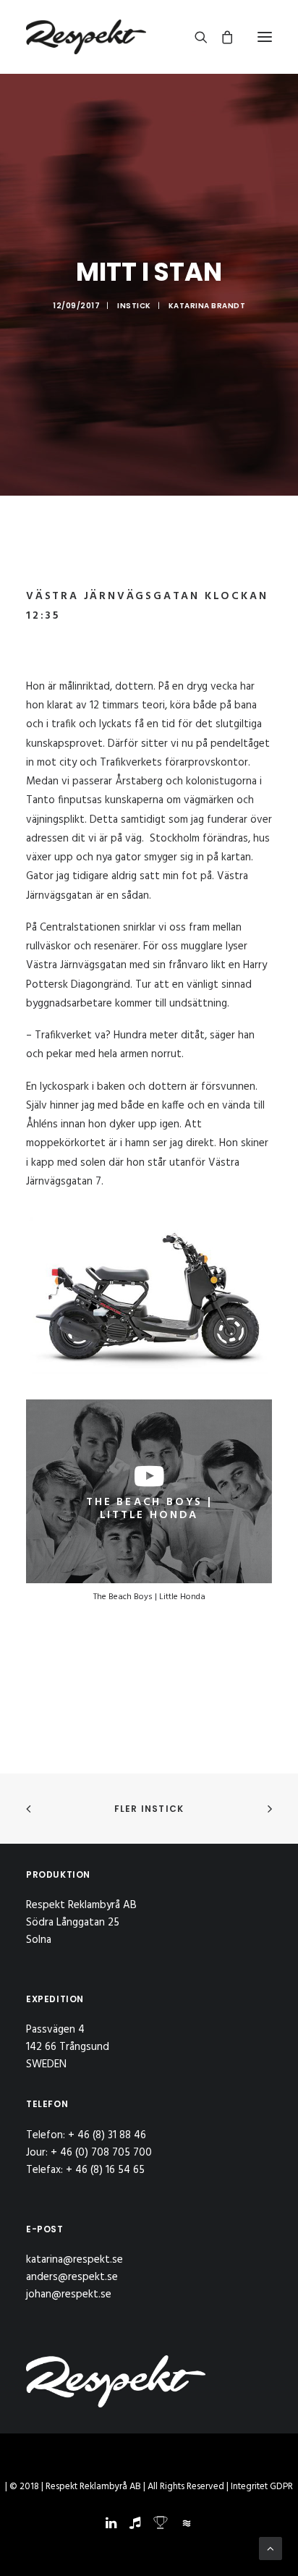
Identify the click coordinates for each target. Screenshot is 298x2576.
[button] (265, 37)
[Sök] (195, 37)
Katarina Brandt (207, 306)
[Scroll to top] (271, 2549)
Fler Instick (149, 1809)
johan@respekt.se (69, 2295)
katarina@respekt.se (74, 2260)
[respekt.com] (86, 37)
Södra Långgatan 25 (73, 1923)
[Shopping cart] (221, 37)
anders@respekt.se (72, 2277)
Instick (134, 306)
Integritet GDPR (262, 2487)
